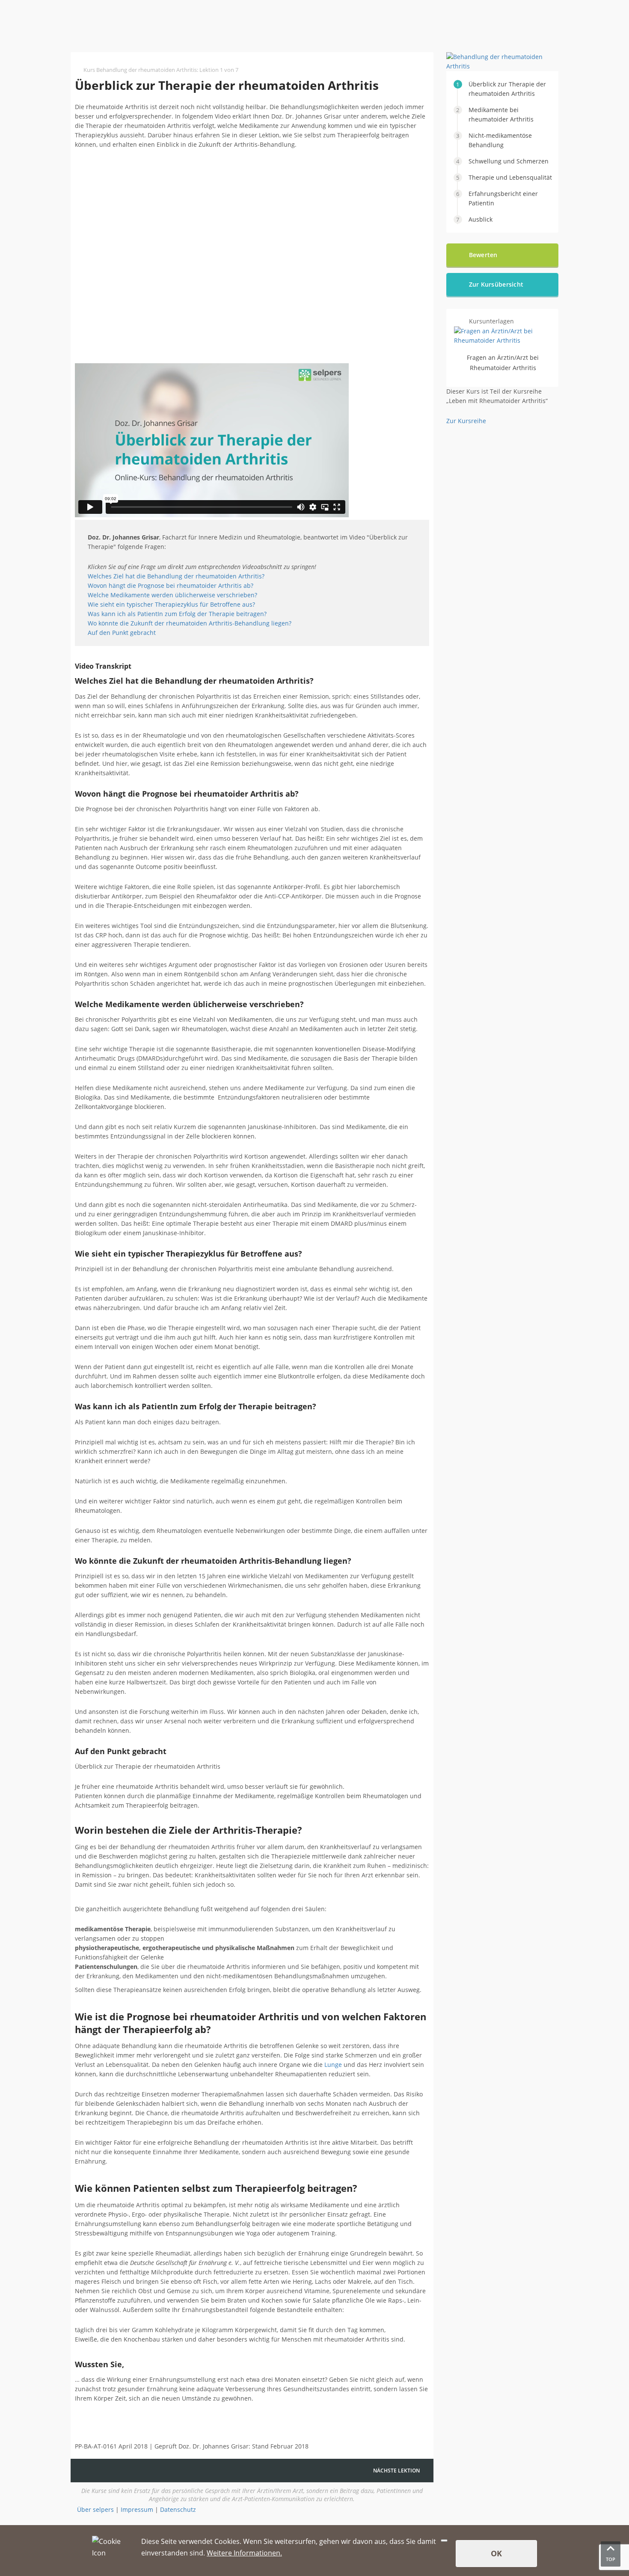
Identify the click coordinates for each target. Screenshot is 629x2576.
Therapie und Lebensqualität (510, 177)
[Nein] (444, 2540)
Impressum (137, 2509)
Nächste (396, 2471)
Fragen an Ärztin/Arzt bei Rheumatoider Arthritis (503, 363)
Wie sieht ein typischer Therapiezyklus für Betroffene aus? (171, 604)
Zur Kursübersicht (496, 284)
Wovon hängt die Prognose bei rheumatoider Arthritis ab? (171, 585)
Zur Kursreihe (466, 421)
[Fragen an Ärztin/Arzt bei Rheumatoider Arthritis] (503, 340)
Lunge (333, 2065)
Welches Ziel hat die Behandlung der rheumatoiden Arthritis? (176, 576)
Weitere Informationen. (244, 2553)
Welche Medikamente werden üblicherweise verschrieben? (172, 595)
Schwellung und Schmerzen (509, 161)
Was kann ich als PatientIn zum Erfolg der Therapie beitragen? (177, 614)
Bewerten (483, 255)
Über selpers (95, 2509)
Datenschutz (178, 2509)
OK (496, 2553)
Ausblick (481, 219)
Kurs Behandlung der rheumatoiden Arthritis (140, 70)
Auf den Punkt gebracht (122, 633)
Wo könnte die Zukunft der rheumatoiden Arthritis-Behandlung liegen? (190, 623)
